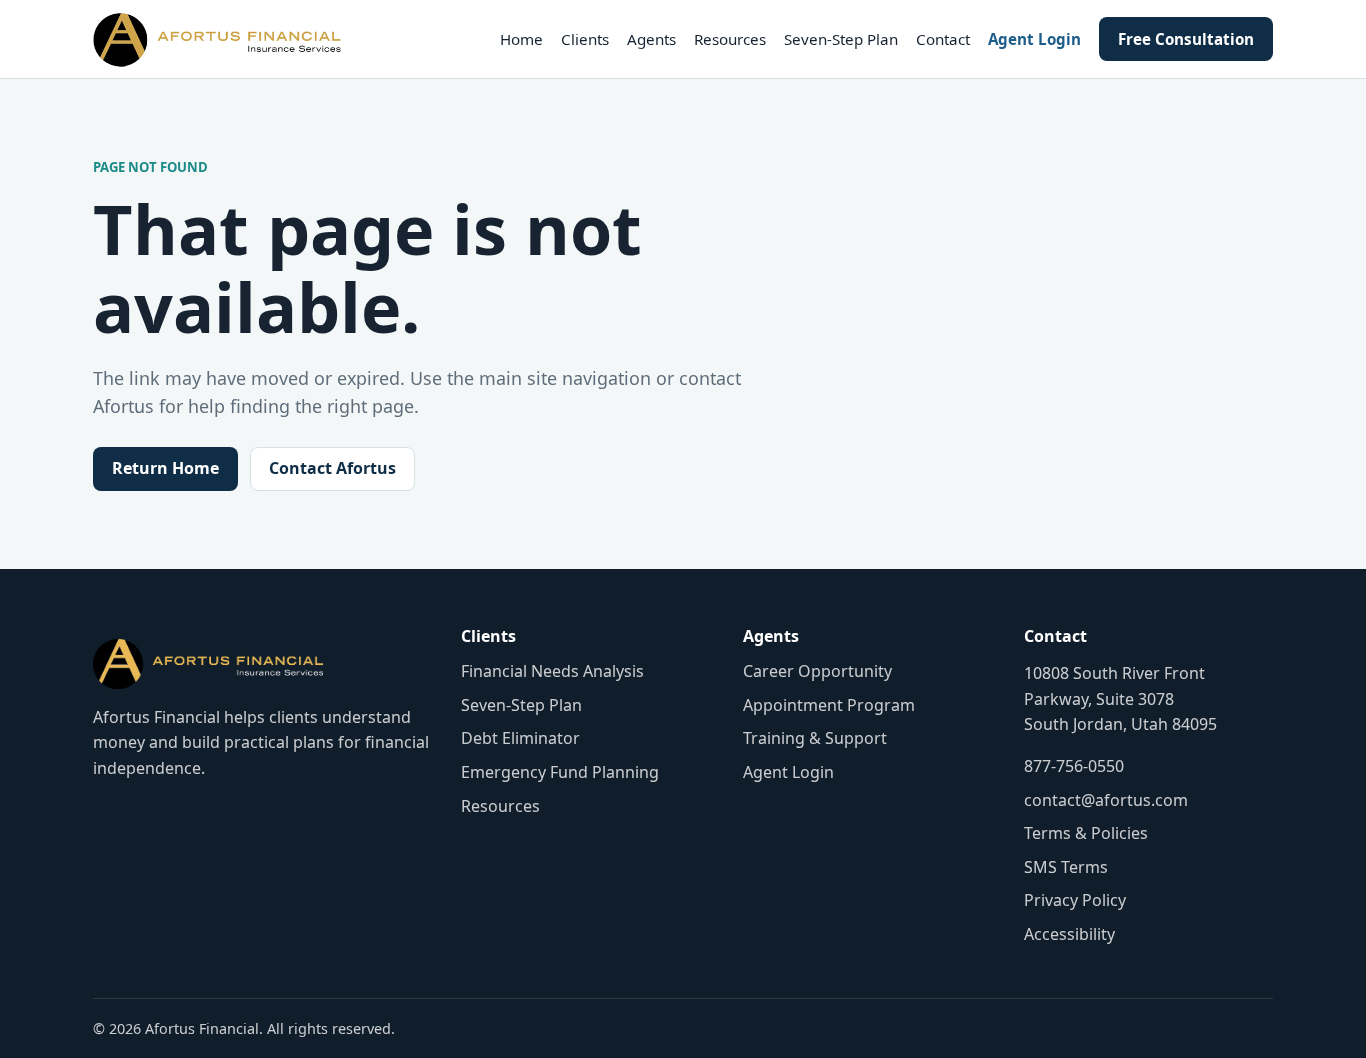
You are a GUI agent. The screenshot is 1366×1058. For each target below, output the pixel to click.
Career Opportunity (817, 671)
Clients (585, 39)
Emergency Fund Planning (560, 772)
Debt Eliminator (520, 738)
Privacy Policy (1075, 900)
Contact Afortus (332, 468)
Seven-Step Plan (841, 39)
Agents (651, 39)
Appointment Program (829, 705)
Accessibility (1069, 934)
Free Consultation (1186, 39)
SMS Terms (1066, 867)
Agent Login (1034, 39)
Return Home (165, 468)
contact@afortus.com (1106, 800)
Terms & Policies (1086, 833)
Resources (730, 39)
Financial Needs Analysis (552, 671)
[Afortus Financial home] (217, 39)
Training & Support (815, 738)
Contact (943, 39)
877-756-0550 (1074, 766)
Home (521, 39)
